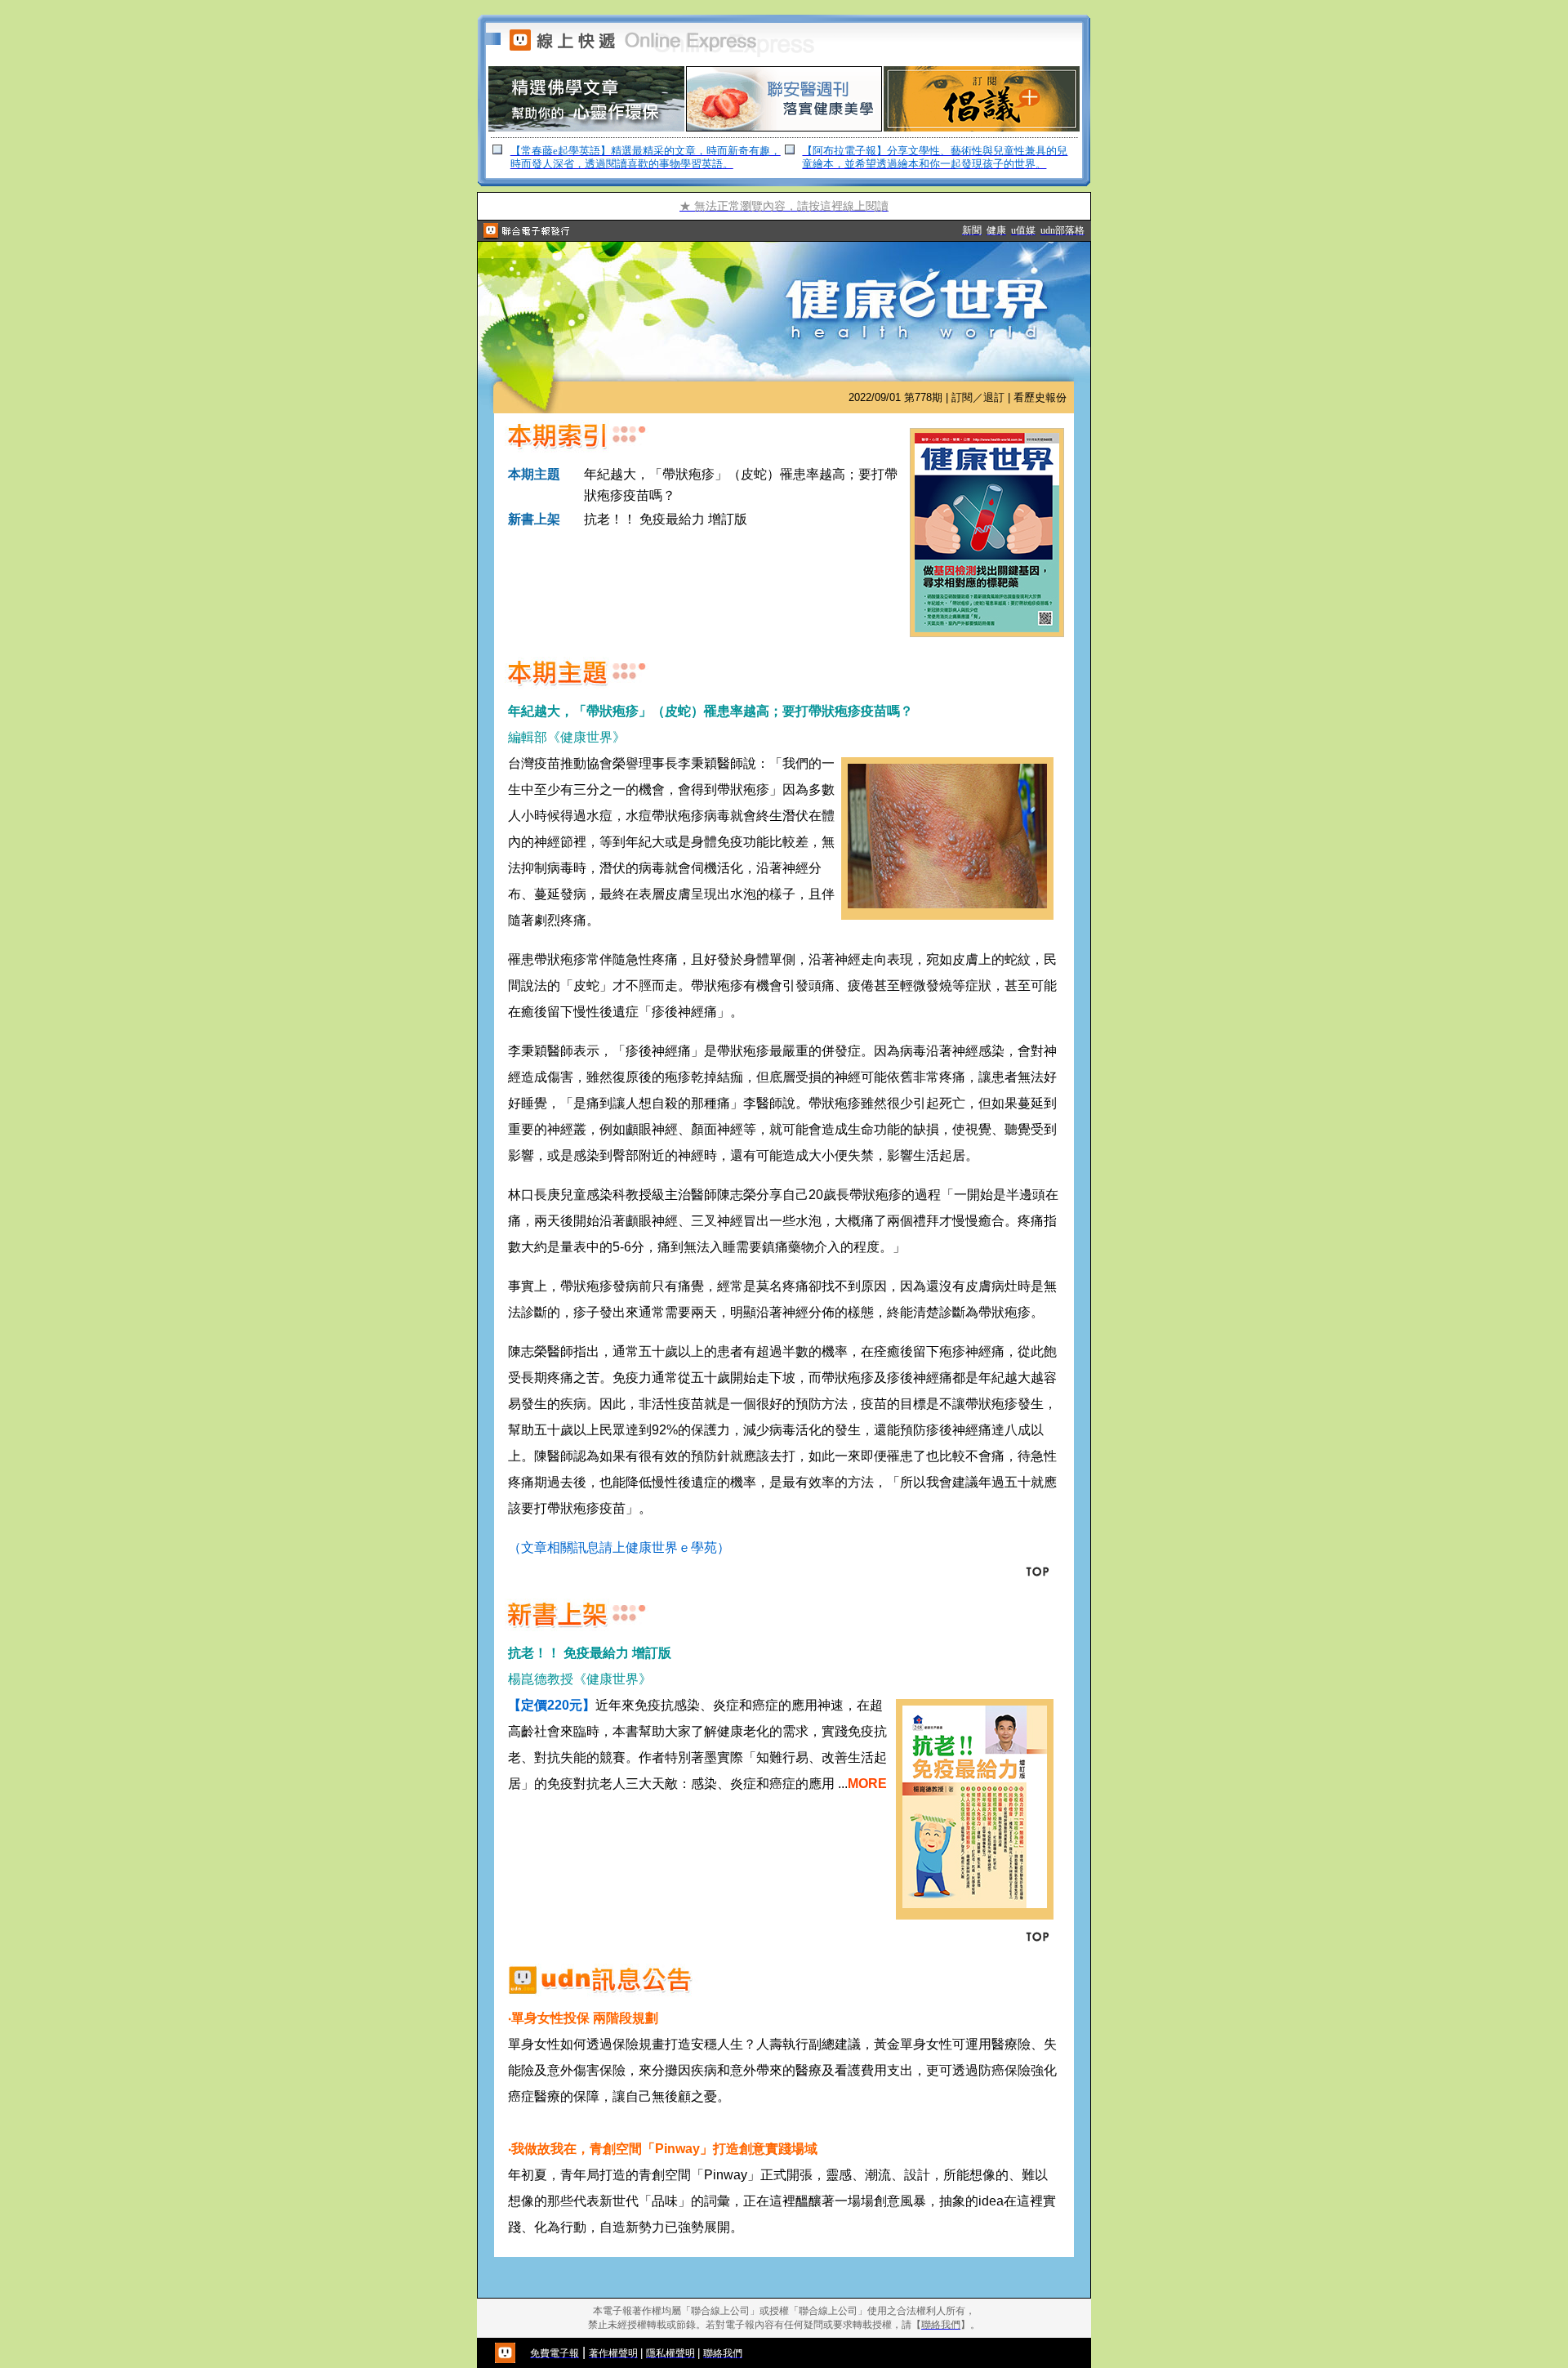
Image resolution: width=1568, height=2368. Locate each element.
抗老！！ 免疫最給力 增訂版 (666, 519)
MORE (867, 1784)
